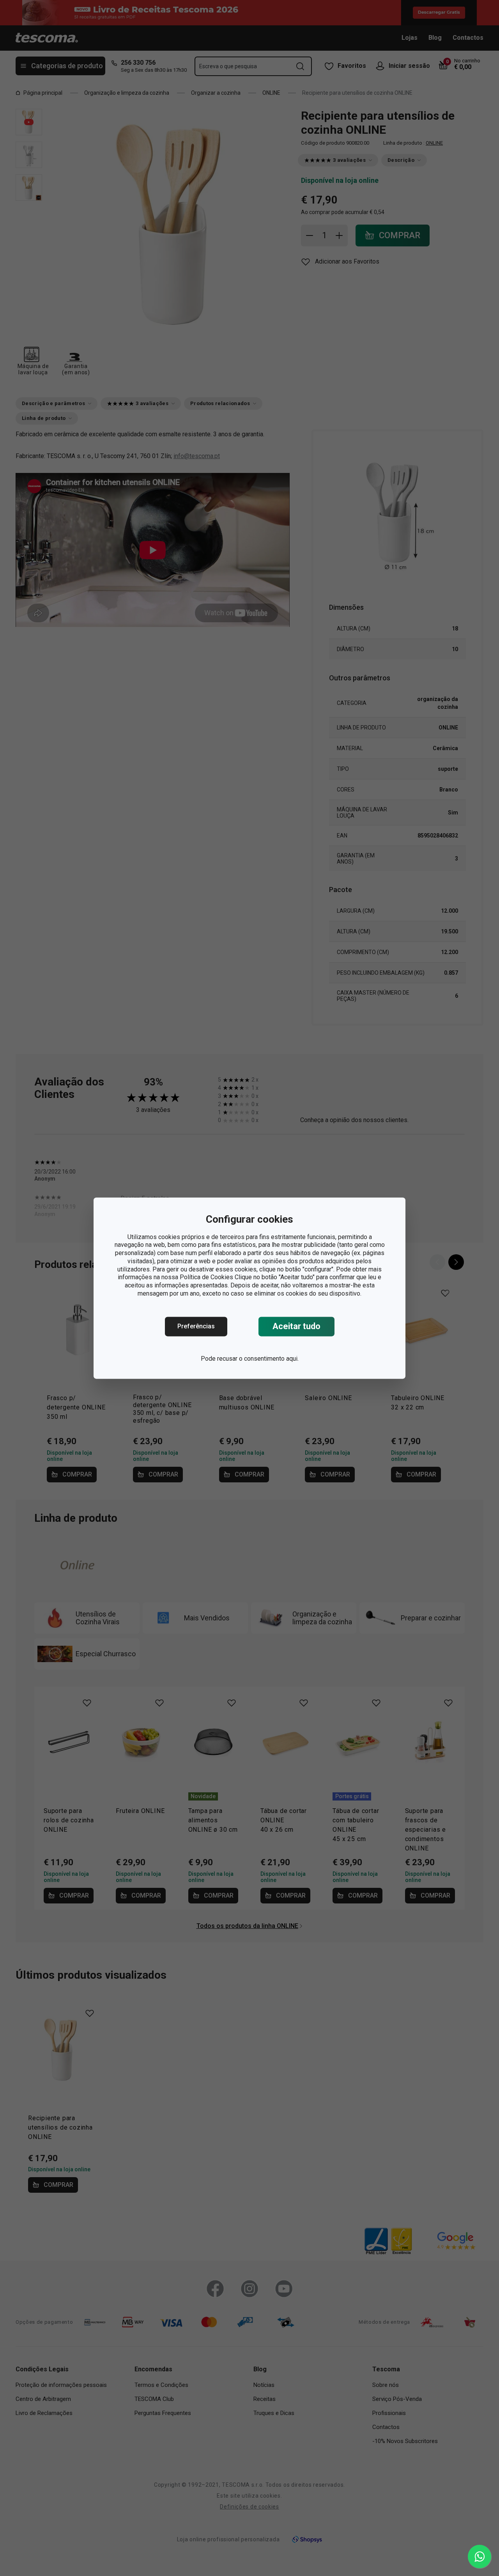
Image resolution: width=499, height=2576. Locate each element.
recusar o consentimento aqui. (258, 1359)
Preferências (196, 1326)
